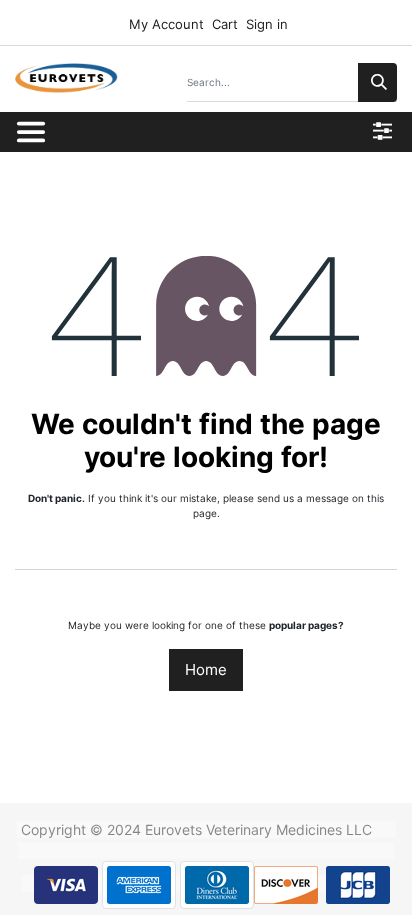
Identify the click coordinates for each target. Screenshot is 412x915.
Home (206, 669)
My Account (164, 24)
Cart (225, 24)
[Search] (377, 82)
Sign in (267, 24)
